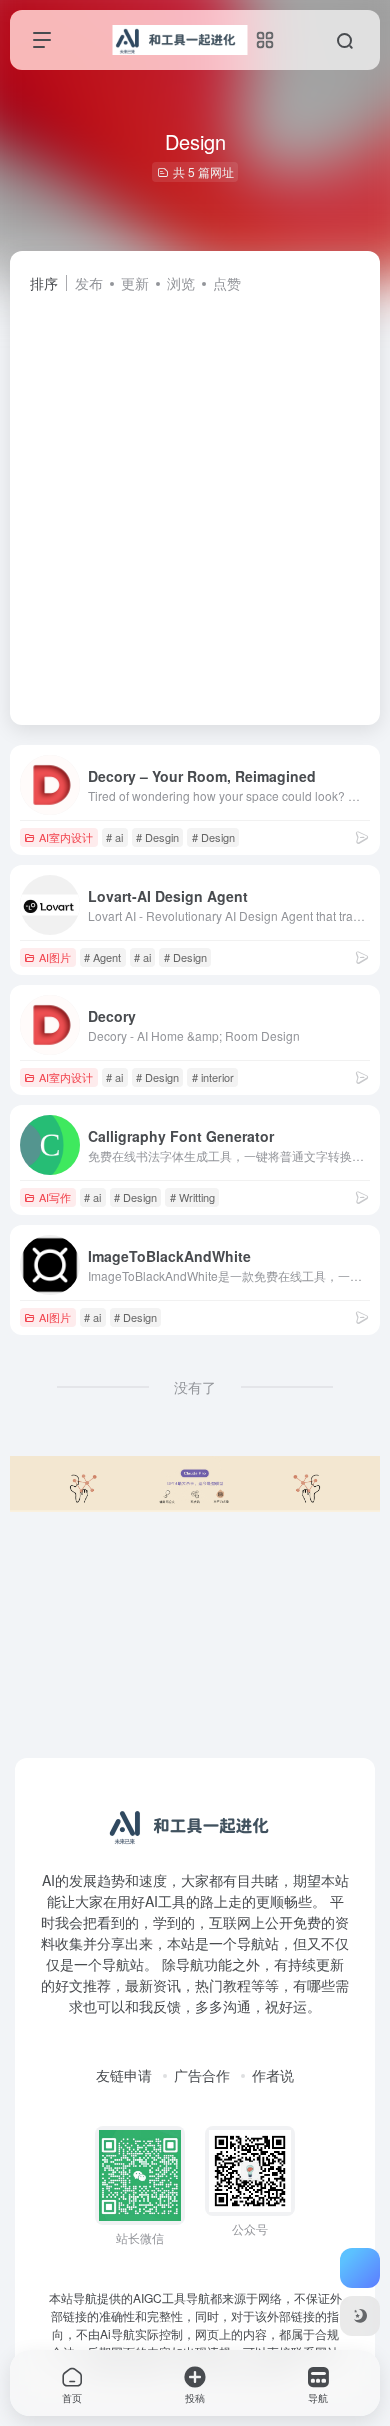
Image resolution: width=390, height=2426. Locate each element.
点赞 (227, 283)
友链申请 (124, 2075)
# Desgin (157, 837)
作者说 (273, 2075)
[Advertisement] (195, 500)
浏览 (181, 283)
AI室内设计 (66, 837)
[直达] (362, 836)
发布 (89, 283)
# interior (213, 1077)
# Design (213, 837)
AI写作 (55, 1197)
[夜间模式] (360, 2316)
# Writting (192, 1197)
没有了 (195, 1387)
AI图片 (55, 957)
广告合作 (202, 2075)
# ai (114, 837)
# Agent (102, 957)
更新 (135, 283)
